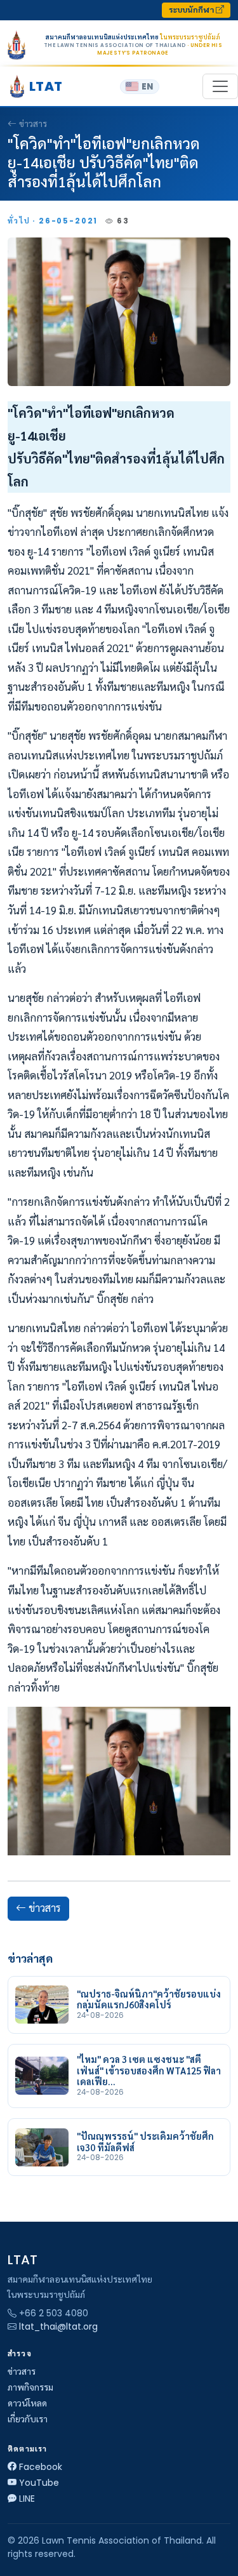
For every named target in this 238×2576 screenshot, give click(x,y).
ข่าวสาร (33, 124)
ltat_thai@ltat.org (58, 2326)
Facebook (41, 2467)
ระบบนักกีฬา (192, 10)
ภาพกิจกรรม (30, 2387)
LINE (27, 2499)
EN (147, 87)
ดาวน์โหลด (27, 2403)
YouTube (39, 2483)
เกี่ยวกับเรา (28, 2419)
